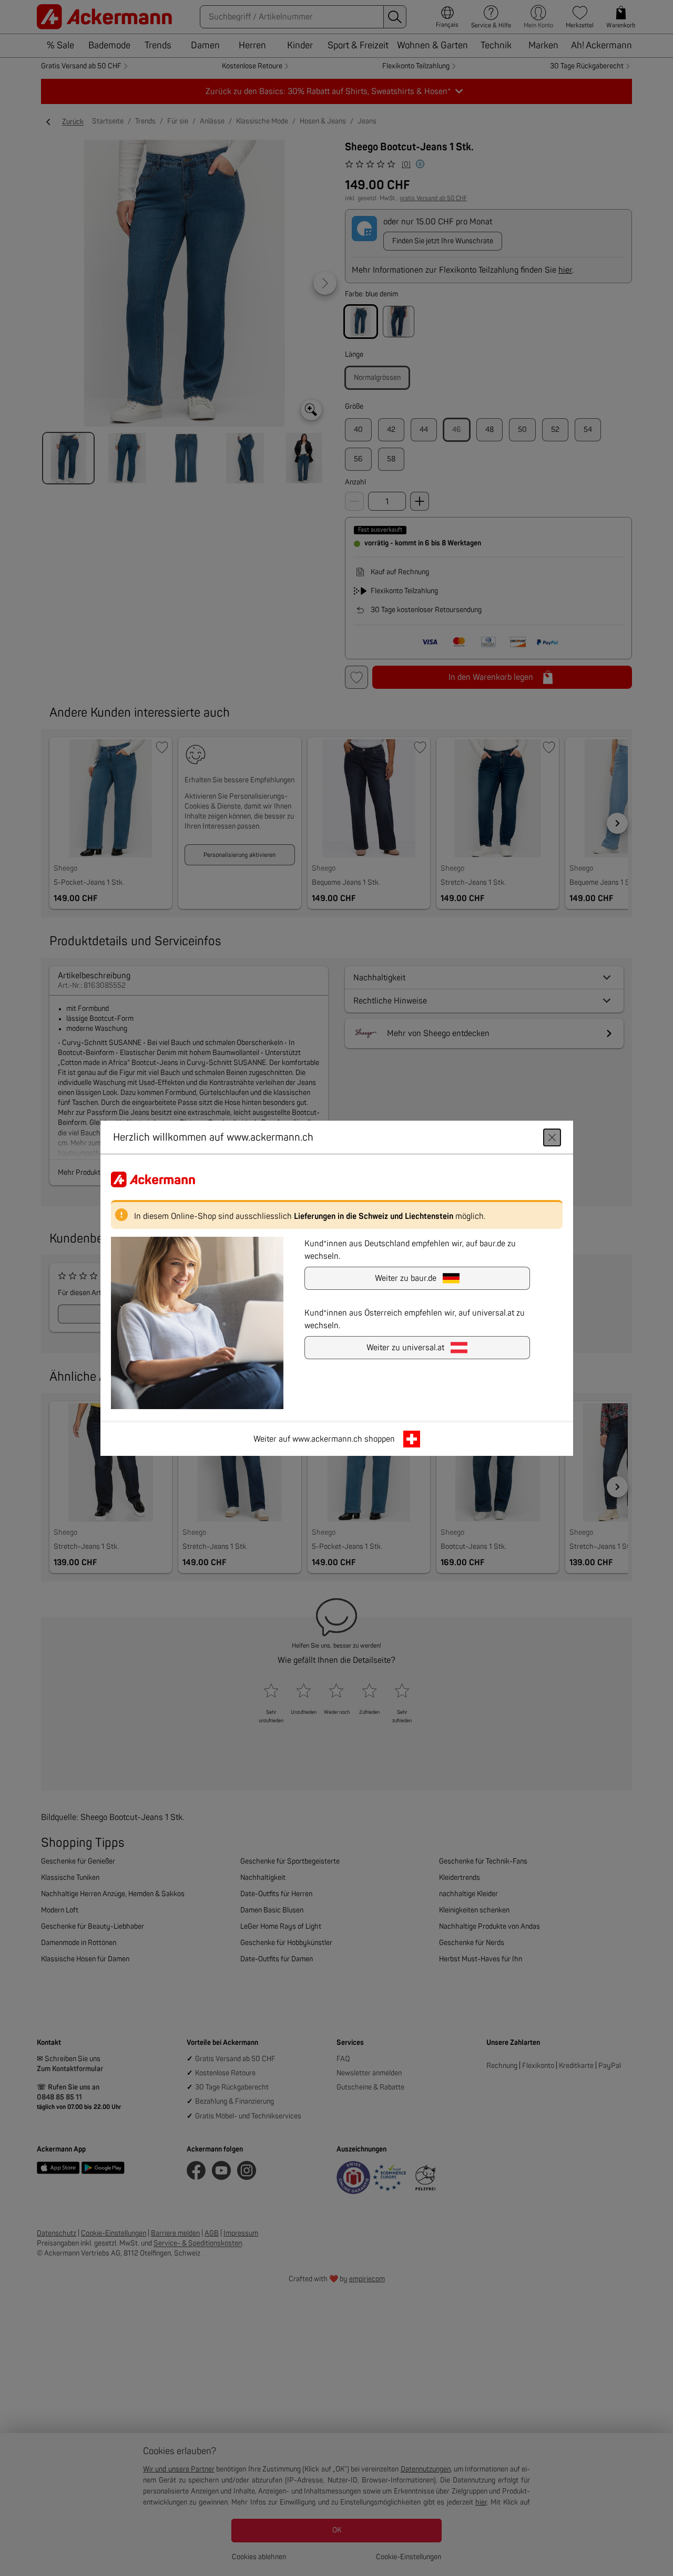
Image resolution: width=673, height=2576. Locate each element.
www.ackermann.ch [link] (327, 1439)
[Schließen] (552, 1137)
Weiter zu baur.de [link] (406, 1278)
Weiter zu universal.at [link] (405, 1347)
